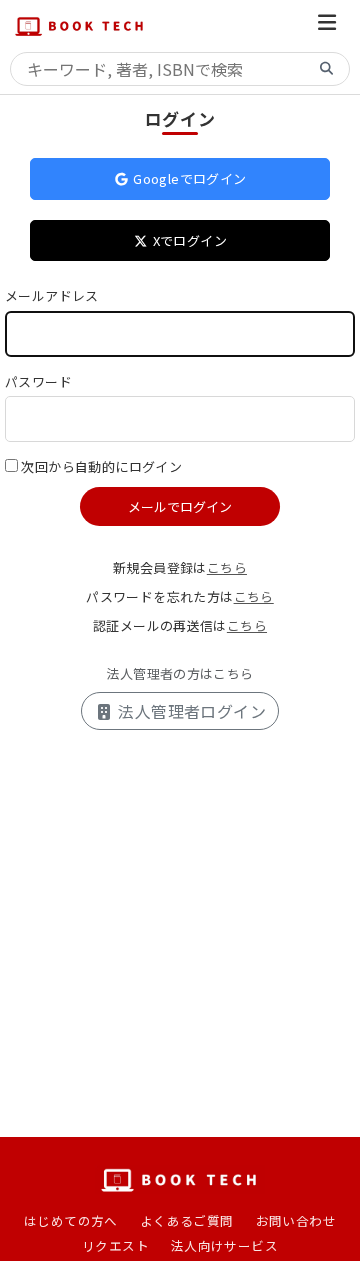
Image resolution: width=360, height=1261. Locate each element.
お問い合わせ (296, 1220)
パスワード (38, 381)
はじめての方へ (71, 1220)
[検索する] (327, 69)
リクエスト (115, 1245)
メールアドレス (52, 295)
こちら (227, 567)
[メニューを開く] (327, 25)
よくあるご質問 (187, 1220)
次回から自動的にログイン (101, 466)
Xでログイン (188, 240)
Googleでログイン (188, 178)
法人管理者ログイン (190, 711)
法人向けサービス (224, 1245)
